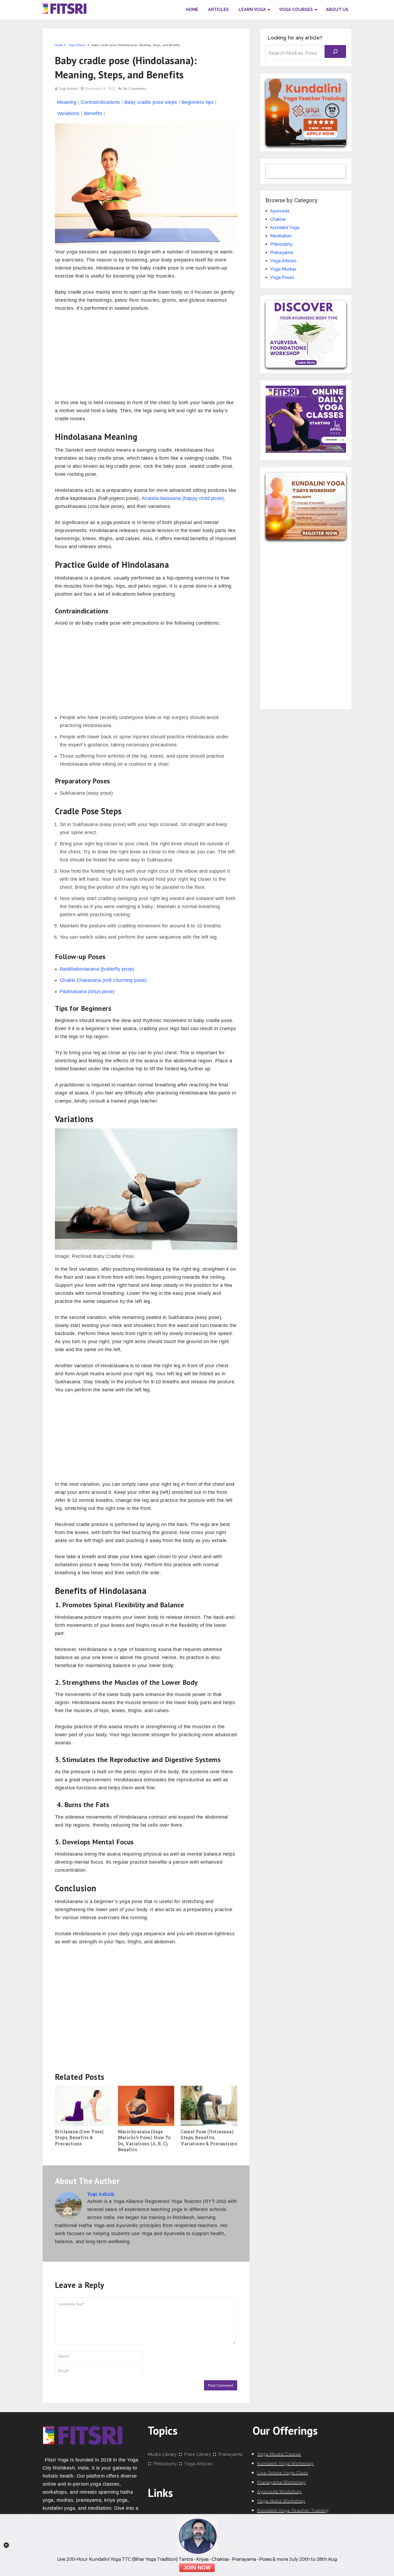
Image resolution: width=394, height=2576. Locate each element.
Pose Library (198, 2454)
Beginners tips (198, 102)
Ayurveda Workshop (279, 2492)
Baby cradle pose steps (151, 102)
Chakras (278, 219)
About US (337, 10)
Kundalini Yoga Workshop (285, 2463)
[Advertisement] (146, 358)
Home (192, 10)
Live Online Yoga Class (283, 2473)
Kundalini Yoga (285, 228)
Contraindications (100, 102)
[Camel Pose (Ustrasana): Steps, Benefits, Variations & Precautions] (209, 2106)
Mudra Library (162, 2454)
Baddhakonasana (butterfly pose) (97, 969)
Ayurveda (280, 211)
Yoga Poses (282, 277)
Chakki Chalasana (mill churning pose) (103, 980)
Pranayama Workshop (281, 2482)
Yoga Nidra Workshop (281, 2501)
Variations (68, 113)
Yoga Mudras (283, 269)
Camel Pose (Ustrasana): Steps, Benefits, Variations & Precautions (209, 2138)
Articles (218, 10)
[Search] (335, 51)
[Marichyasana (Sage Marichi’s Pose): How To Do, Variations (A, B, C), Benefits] (146, 2106)
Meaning (67, 102)
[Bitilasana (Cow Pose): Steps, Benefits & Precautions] (83, 2106)
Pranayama (282, 253)
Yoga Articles (283, 261)
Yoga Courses (296, 10)
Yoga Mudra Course (279, 2454)
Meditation (281, 236)
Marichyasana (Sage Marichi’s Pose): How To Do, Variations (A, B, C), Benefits (144, 2140)
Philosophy (281, 244)
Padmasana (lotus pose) (87, 992)
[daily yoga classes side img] (306, 451)
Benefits (93, 113)
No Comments (135, 89)
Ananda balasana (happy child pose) (183, 498)
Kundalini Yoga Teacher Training (293, 2510)
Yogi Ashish (68, 89)
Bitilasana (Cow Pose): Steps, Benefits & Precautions (80, 2138)
